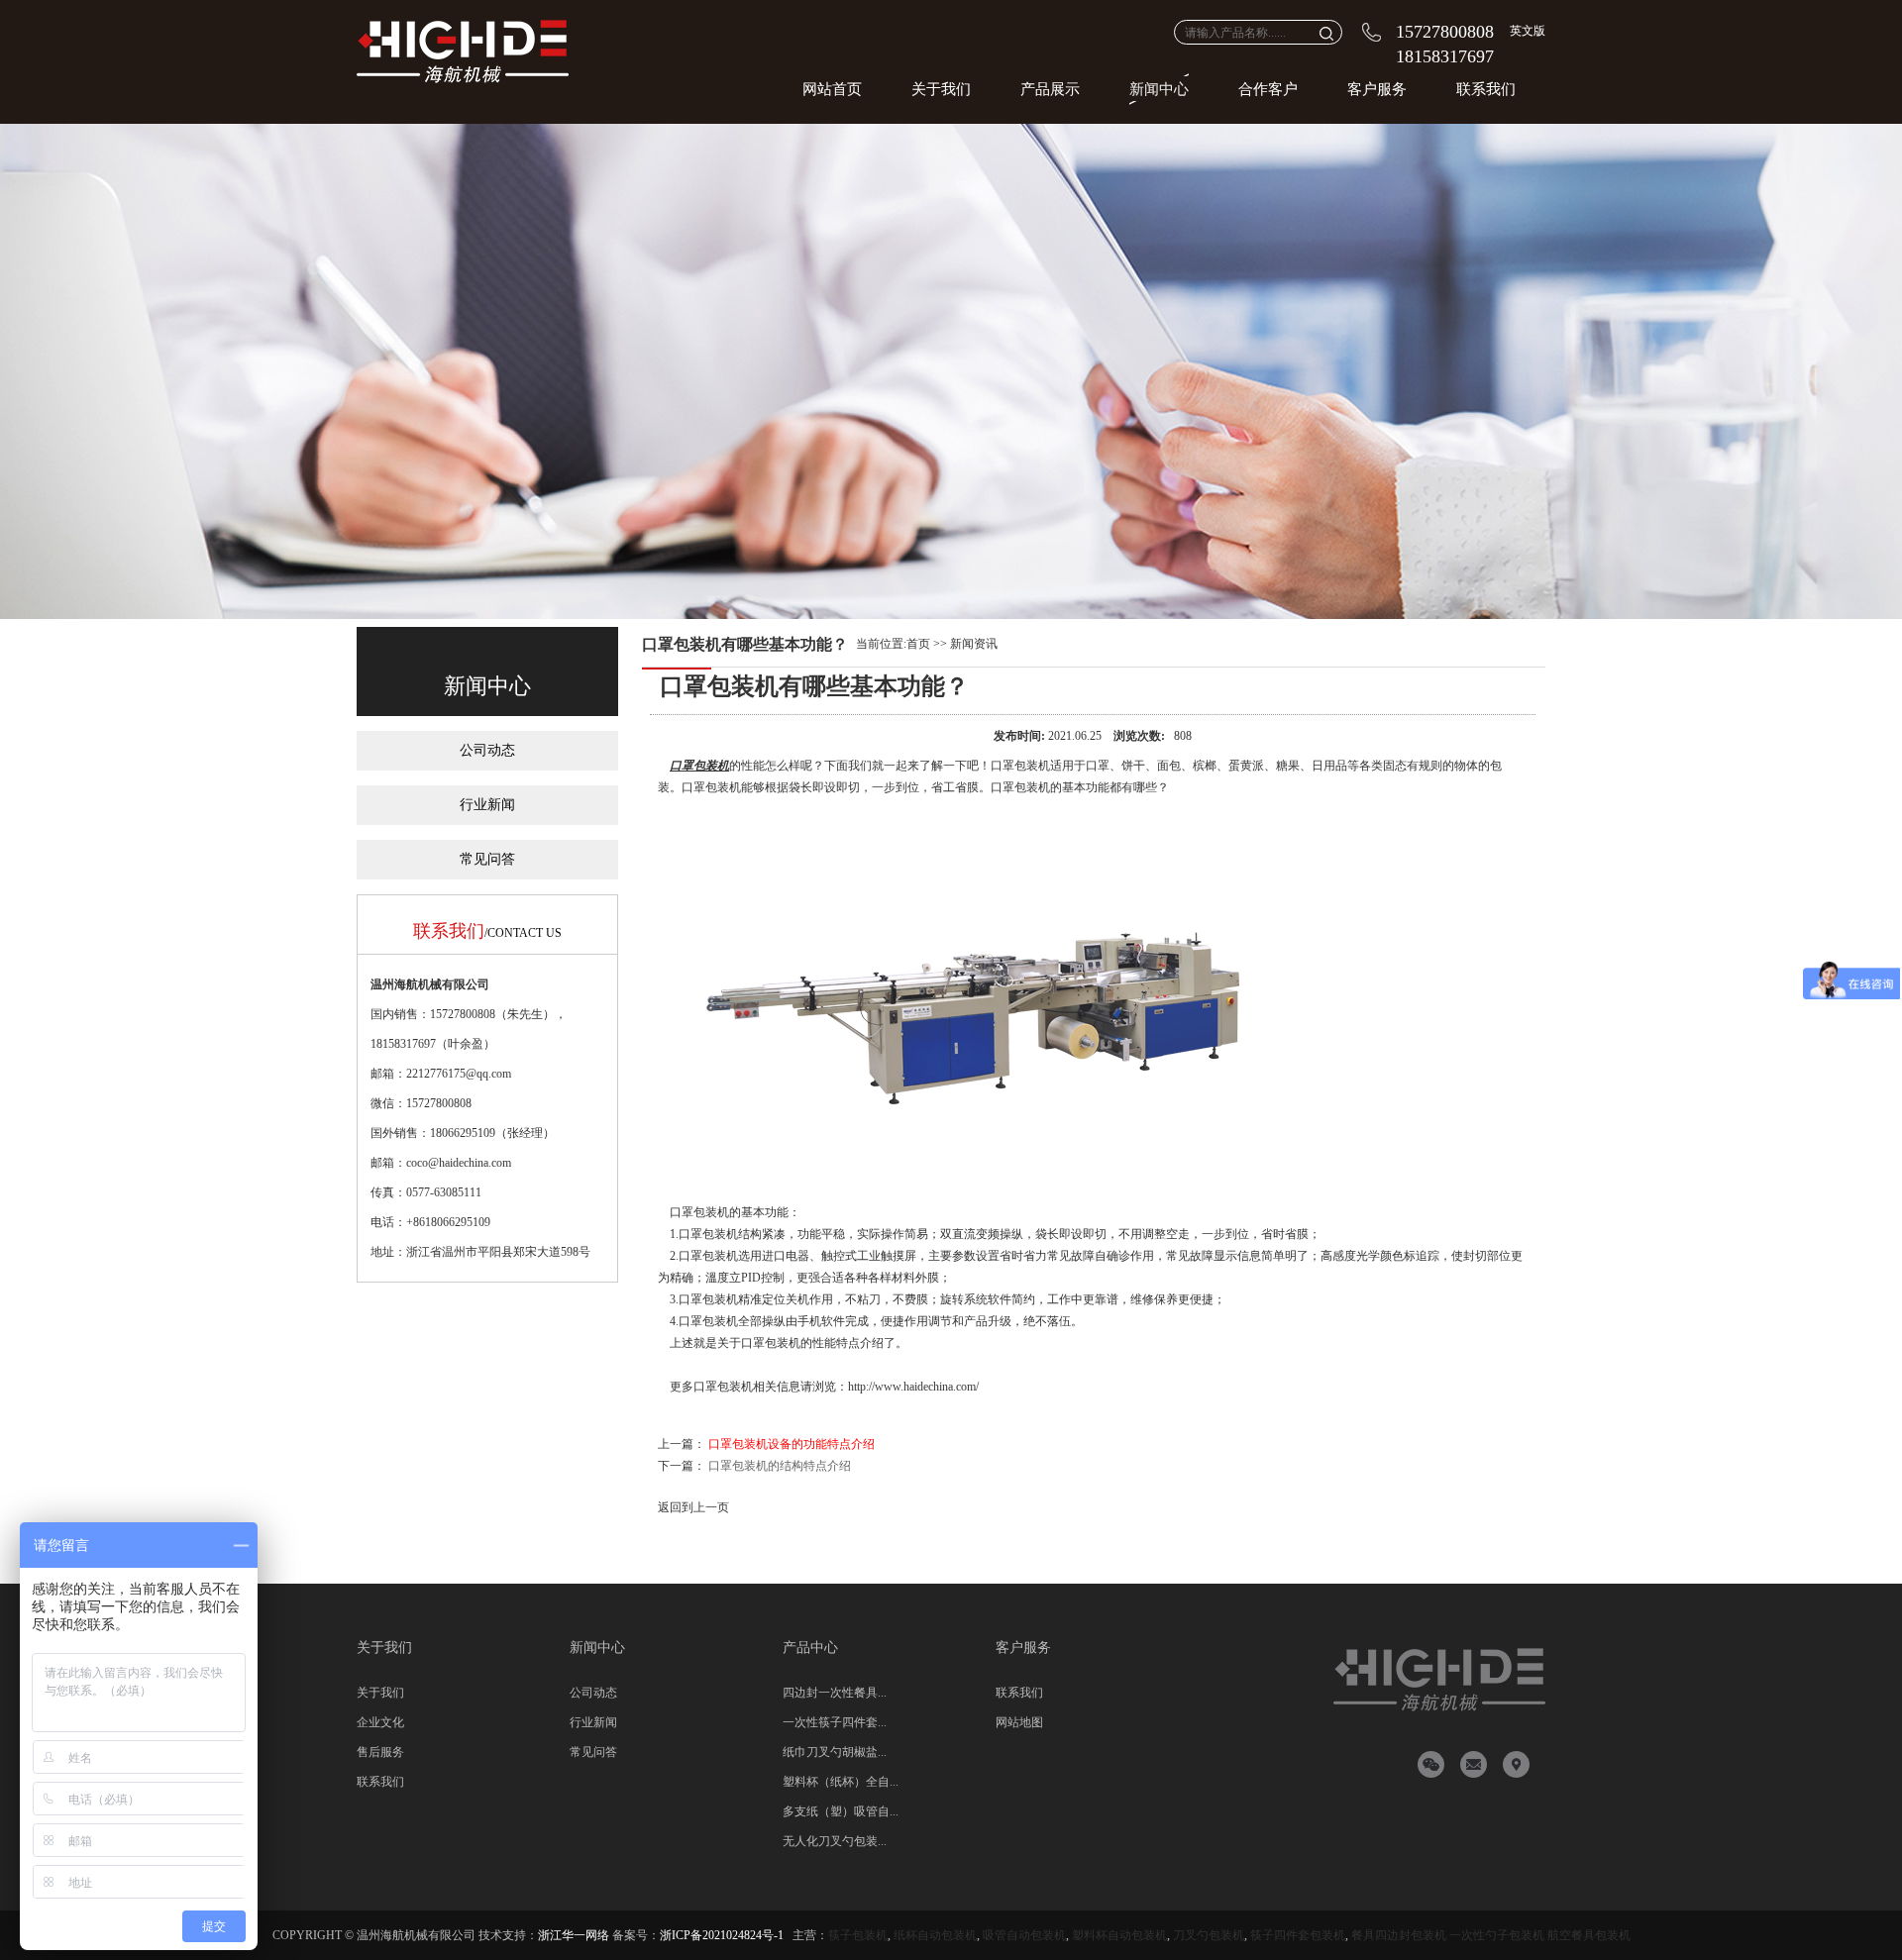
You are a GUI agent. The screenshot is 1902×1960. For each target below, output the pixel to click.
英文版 (1528, 31)
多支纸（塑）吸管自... (841, 1811)
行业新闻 (487, 805)
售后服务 (380, 1752)
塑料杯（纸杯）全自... (841, 1782)
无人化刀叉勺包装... (835, 1841)
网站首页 (832, 89)
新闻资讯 (974, 644)
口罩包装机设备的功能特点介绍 (792, 1444)
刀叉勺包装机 (1209, 1935)
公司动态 (487, 750)
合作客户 (1268, 89)
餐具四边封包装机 (1399, 1935)
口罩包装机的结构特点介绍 (780, 1466)
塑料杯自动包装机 (1119, 1935)
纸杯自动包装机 (935, 1935)
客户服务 (1377, 89)
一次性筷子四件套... (835, 1722)
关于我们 (941, 89)
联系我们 (1486, 89)
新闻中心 (1159, 89)
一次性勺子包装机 (1497, 1935)
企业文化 (380, 1722)
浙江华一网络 (574, 1935)
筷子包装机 (858, 1935)
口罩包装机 (699, 766)
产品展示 (1050, 89)
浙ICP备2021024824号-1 (722, 1935)
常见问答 (487, 859)
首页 (918, 644)
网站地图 (1019, 1722)
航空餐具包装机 (1589, 1935)
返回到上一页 (693, 1507)
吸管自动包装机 (1024, 1935)
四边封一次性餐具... (835, 1693)
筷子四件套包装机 (1298, 1935)
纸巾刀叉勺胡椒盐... (835, 1752)
